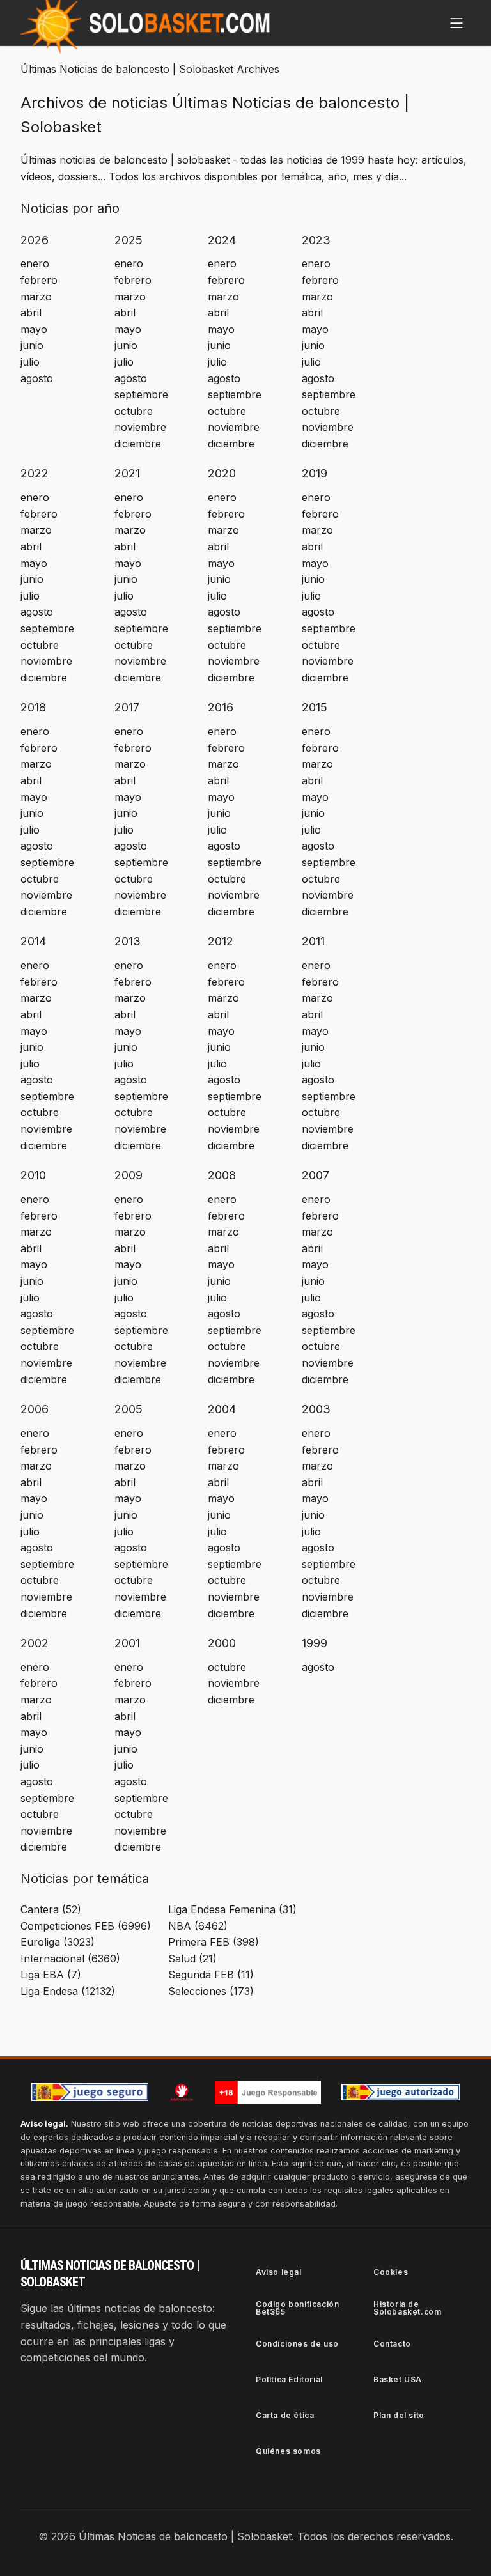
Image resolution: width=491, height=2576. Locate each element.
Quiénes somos (288, 2451)
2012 (221, 941)
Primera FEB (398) (214, 1942)
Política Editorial (289, 2379)
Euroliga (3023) (58, 1942)
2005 (129, 1409)
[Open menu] (456, 23)
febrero (39, 280)
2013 (128, 941)
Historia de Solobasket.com (407, 2308)
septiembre (141, 394)
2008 (222, 1175)
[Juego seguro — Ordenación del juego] (90, 2092)
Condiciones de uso (297, 2344)
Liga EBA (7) (51, 1975)
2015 (315, 707)
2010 (33, 1175)
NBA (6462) (198, 1926)
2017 (127, 707)
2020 (222, 473)
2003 (316, 1409)
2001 (127, 1643)
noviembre (140, 427)
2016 (221, 707)
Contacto (392, 2344)
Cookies (391, 2272)
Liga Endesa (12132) (68, 1991)
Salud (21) (192, 1959)
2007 (316, 1175)
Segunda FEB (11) (211, 1975)
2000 (222, 1643)
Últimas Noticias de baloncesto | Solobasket (127, 69)
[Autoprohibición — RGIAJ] (182, 2092)
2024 (222, 240)
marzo (36, 297)
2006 (35, 1409)
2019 (315, 473)
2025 (129, 240)
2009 (129, 1175)
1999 (315, 1643)
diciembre (138, 444)
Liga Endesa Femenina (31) (232, 1909)
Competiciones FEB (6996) (86, 1926)
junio (32, 345)
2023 (316, 240)
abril (31, 313)
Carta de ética (285, 2415)
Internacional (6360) (70, 1959)
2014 (33, 941)
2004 (222, 1409)
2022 (35, 473)
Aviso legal (279, 2272)
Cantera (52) (51, 1909)
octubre (134, 411)
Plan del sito (399, 2415)
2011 (313, 941)
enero (35, 263)
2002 (35, 1643)
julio (30, 362)
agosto (37, 378)
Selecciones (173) (211, 1991)
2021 (127, 473)
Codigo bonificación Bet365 (297, 2308)
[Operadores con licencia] (401, 2092)
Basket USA (398, 2379)
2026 (35, 240)
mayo (34, 329)
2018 (33, 707)
